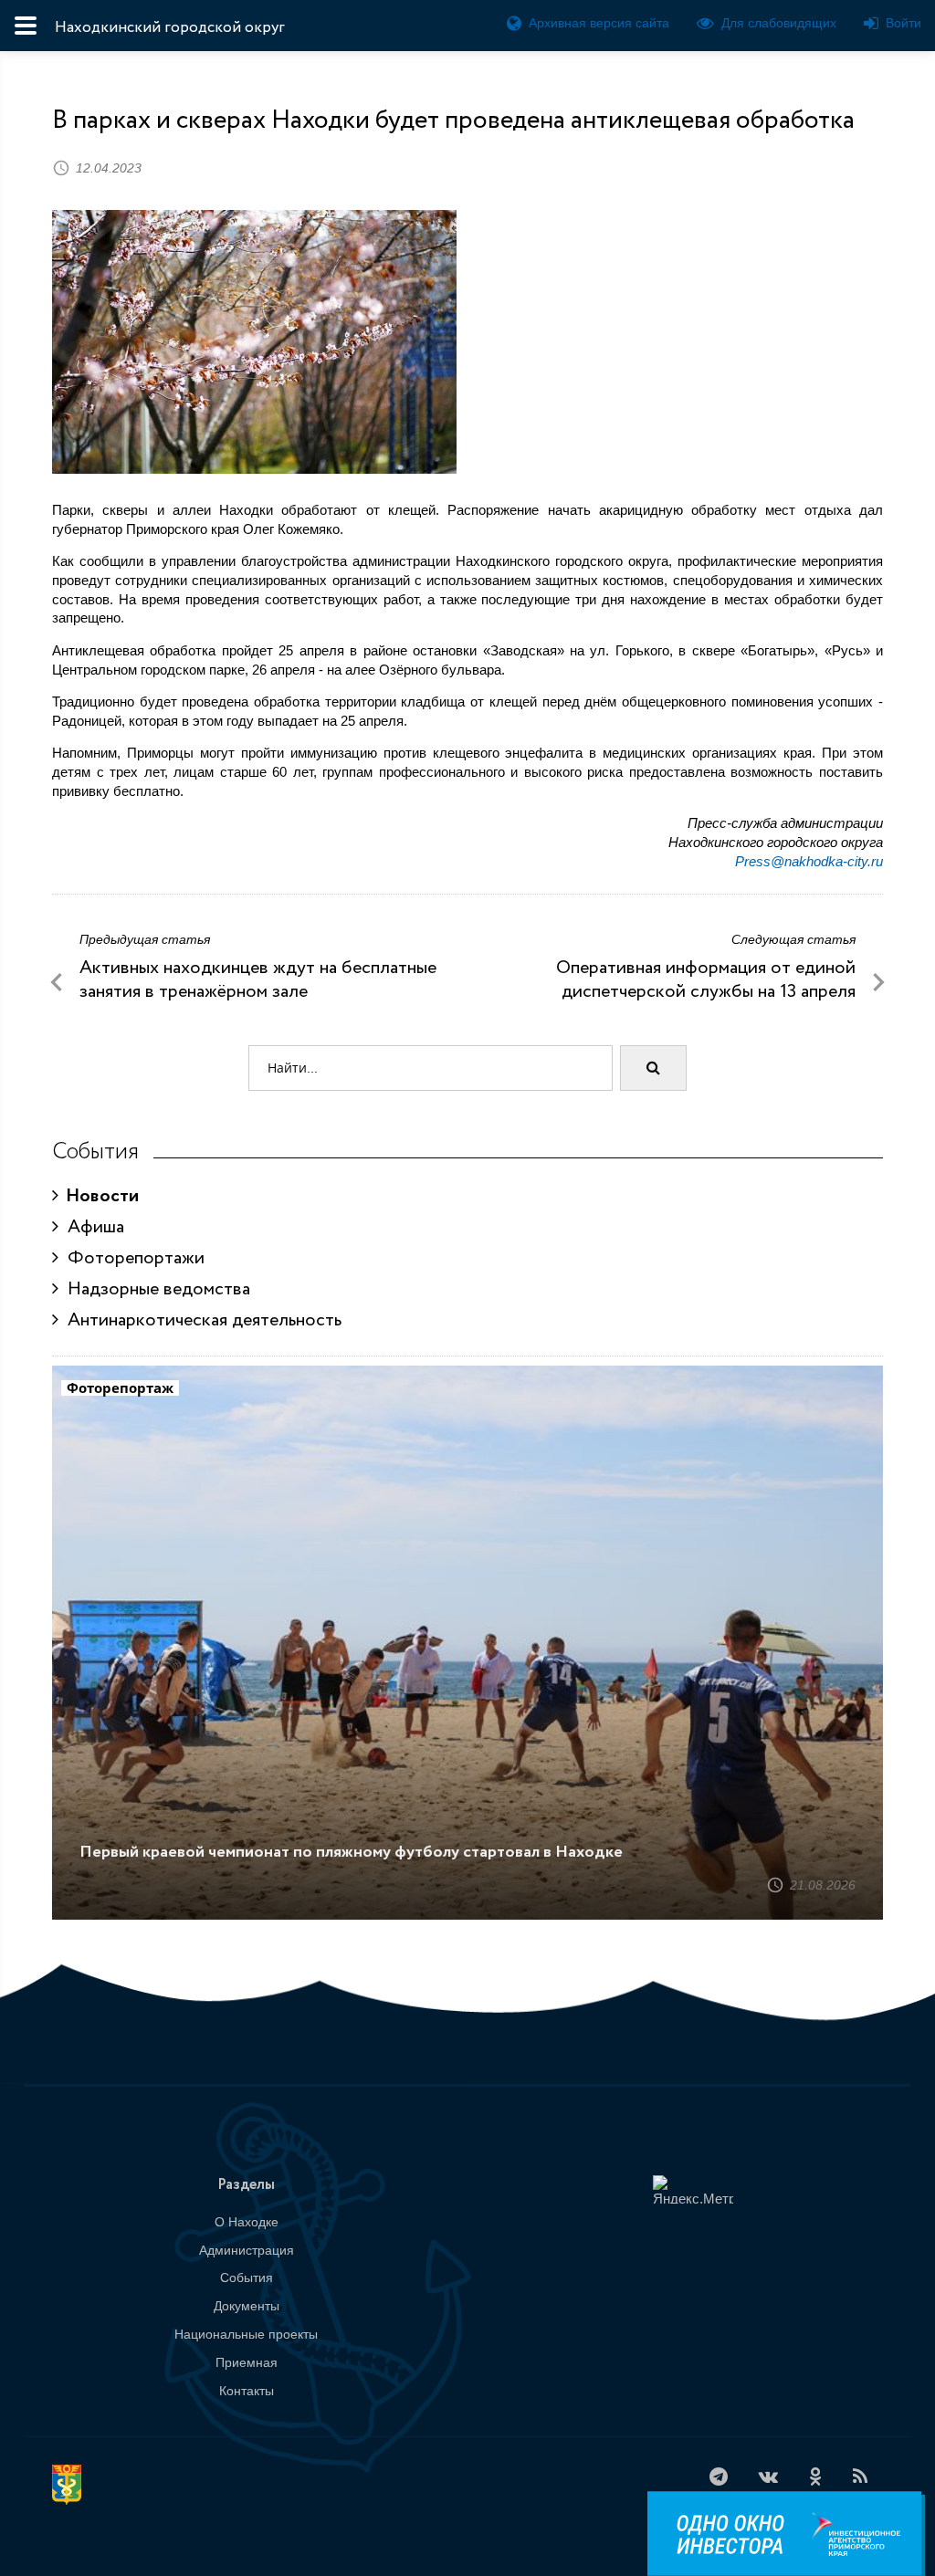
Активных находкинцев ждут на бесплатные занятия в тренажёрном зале (258, 980)
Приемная (247, 2362)
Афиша (91, 1227)
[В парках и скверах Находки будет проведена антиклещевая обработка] (254, 342)
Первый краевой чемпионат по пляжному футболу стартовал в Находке (351, 1852)
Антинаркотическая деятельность (200, 1320)
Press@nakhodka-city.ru (809, 861)
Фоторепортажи (131, 1258)
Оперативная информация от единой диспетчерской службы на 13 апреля (706, 980)
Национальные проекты (246, 2334)
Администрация (247, 2250)
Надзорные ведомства (154, 1289)
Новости (99, 1196)
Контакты (247, 2391)
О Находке (247, 2222)
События (247, 2278)
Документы (247, 2306)
